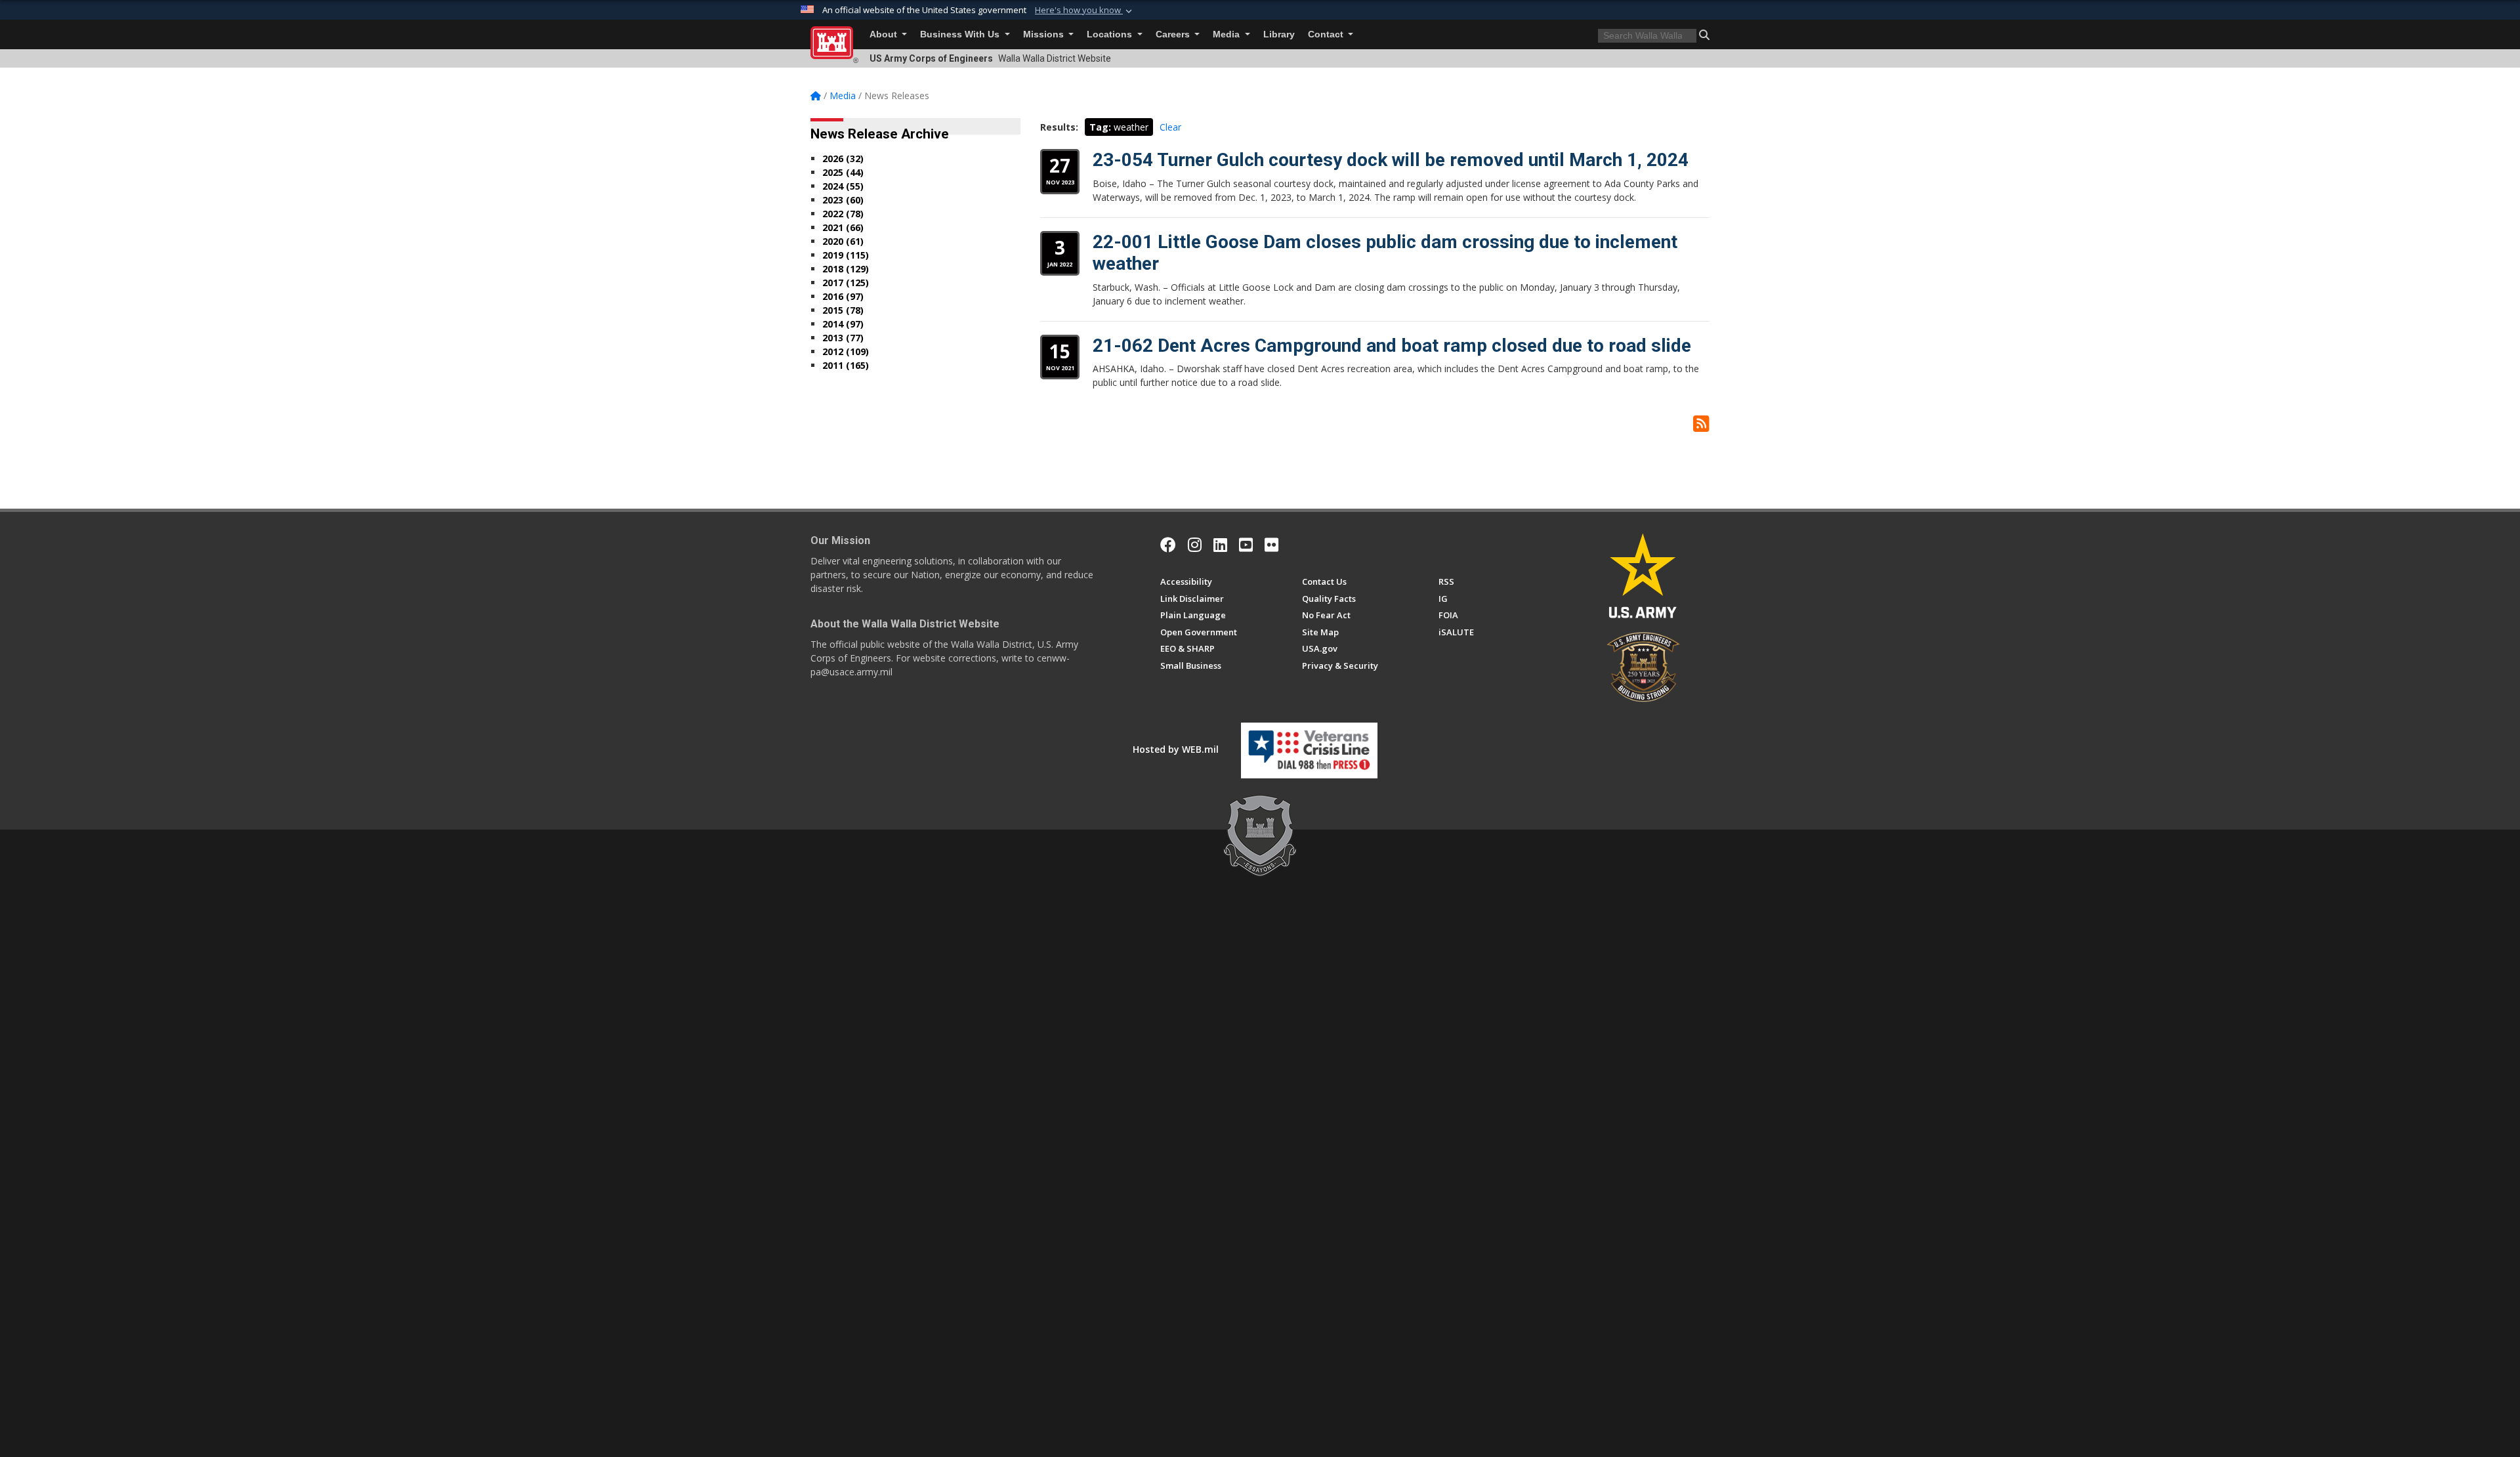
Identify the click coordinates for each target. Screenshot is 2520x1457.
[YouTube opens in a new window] (1246, 545)
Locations (1111, 34)
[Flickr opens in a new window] (1271, 545)
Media (1228, 34)
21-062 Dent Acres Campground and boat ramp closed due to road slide (1392, 346)
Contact (1327, 34)
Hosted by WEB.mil (1176, 749)
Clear (1170, 127)
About (885, 34)
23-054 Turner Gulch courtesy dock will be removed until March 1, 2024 (1391, 160)
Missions (1045, 34)
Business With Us (961, 34)
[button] (1085, 11)
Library (1279, 34)
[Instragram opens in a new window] (1195, 545)
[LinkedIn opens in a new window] (1220, 545)
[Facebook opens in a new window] (1168, 545)
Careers (1174, 34)
